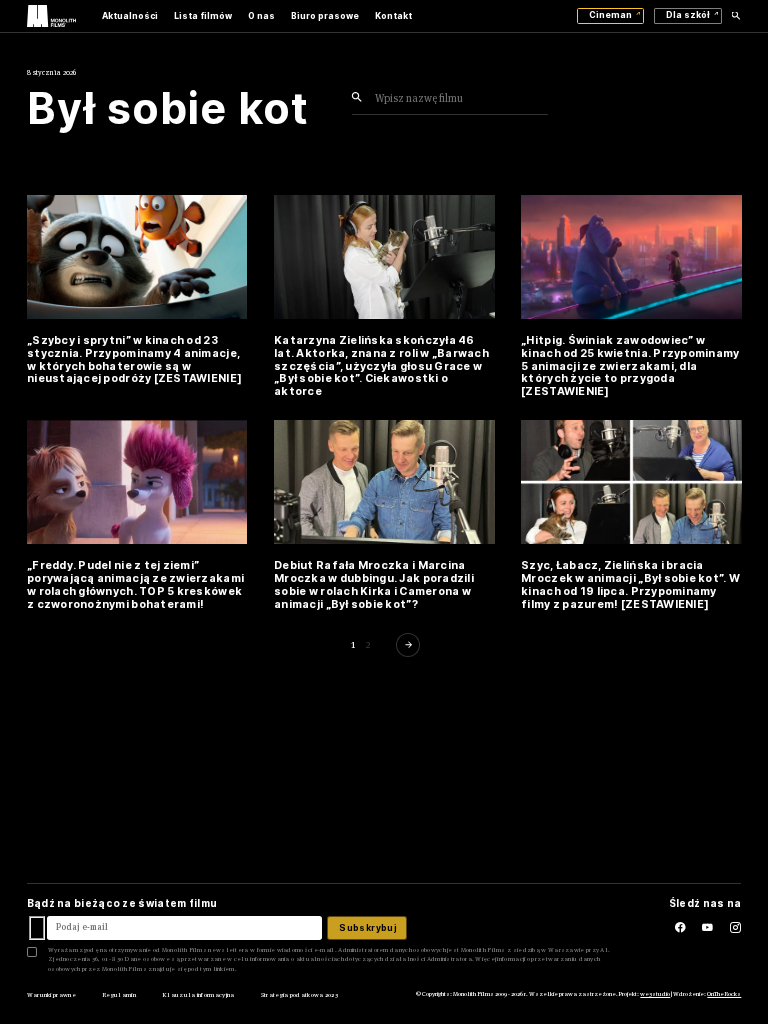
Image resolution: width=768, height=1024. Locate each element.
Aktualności (130, 16)
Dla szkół (688, 15)
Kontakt (393, 16)
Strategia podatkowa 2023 (299, 995)
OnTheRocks (724, 994)
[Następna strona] (409, 644)
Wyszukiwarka (736, 16)
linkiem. (225, 969)
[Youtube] (715, 928)
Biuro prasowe (325, 16)
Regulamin (119, 995)
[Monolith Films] (51, 15)
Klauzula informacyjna (198, 995)
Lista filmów (203, 16)
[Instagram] (735, 928)
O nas (261, 16)
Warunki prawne (51, 995)
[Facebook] (670, 928)
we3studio (655, 994)
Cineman (610, 15)
